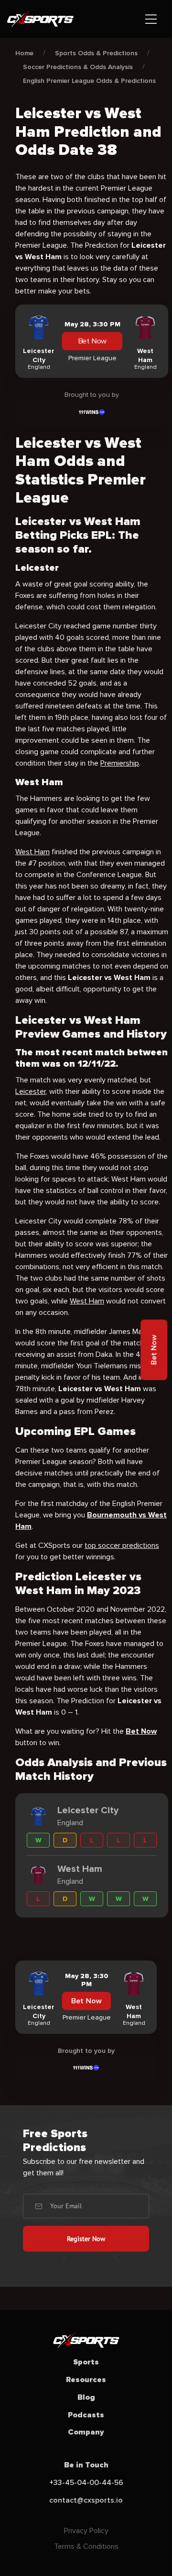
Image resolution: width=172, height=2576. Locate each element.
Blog (86, 2397)
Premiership (120, 763)
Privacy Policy (86, 2531)
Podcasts (86, 2415)
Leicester (31, 1091)
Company (86, 2432)
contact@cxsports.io (86, 2500)
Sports (86, 2362)
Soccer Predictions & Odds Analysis (78, 67)
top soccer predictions (122, 1546)
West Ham (32, 852)
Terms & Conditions (86, 2546)
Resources (86, 2380)
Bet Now (92, 342)
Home (24, 53)
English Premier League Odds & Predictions (89, 81)
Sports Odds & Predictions (96, 53)
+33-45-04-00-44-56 (86, 2483)
